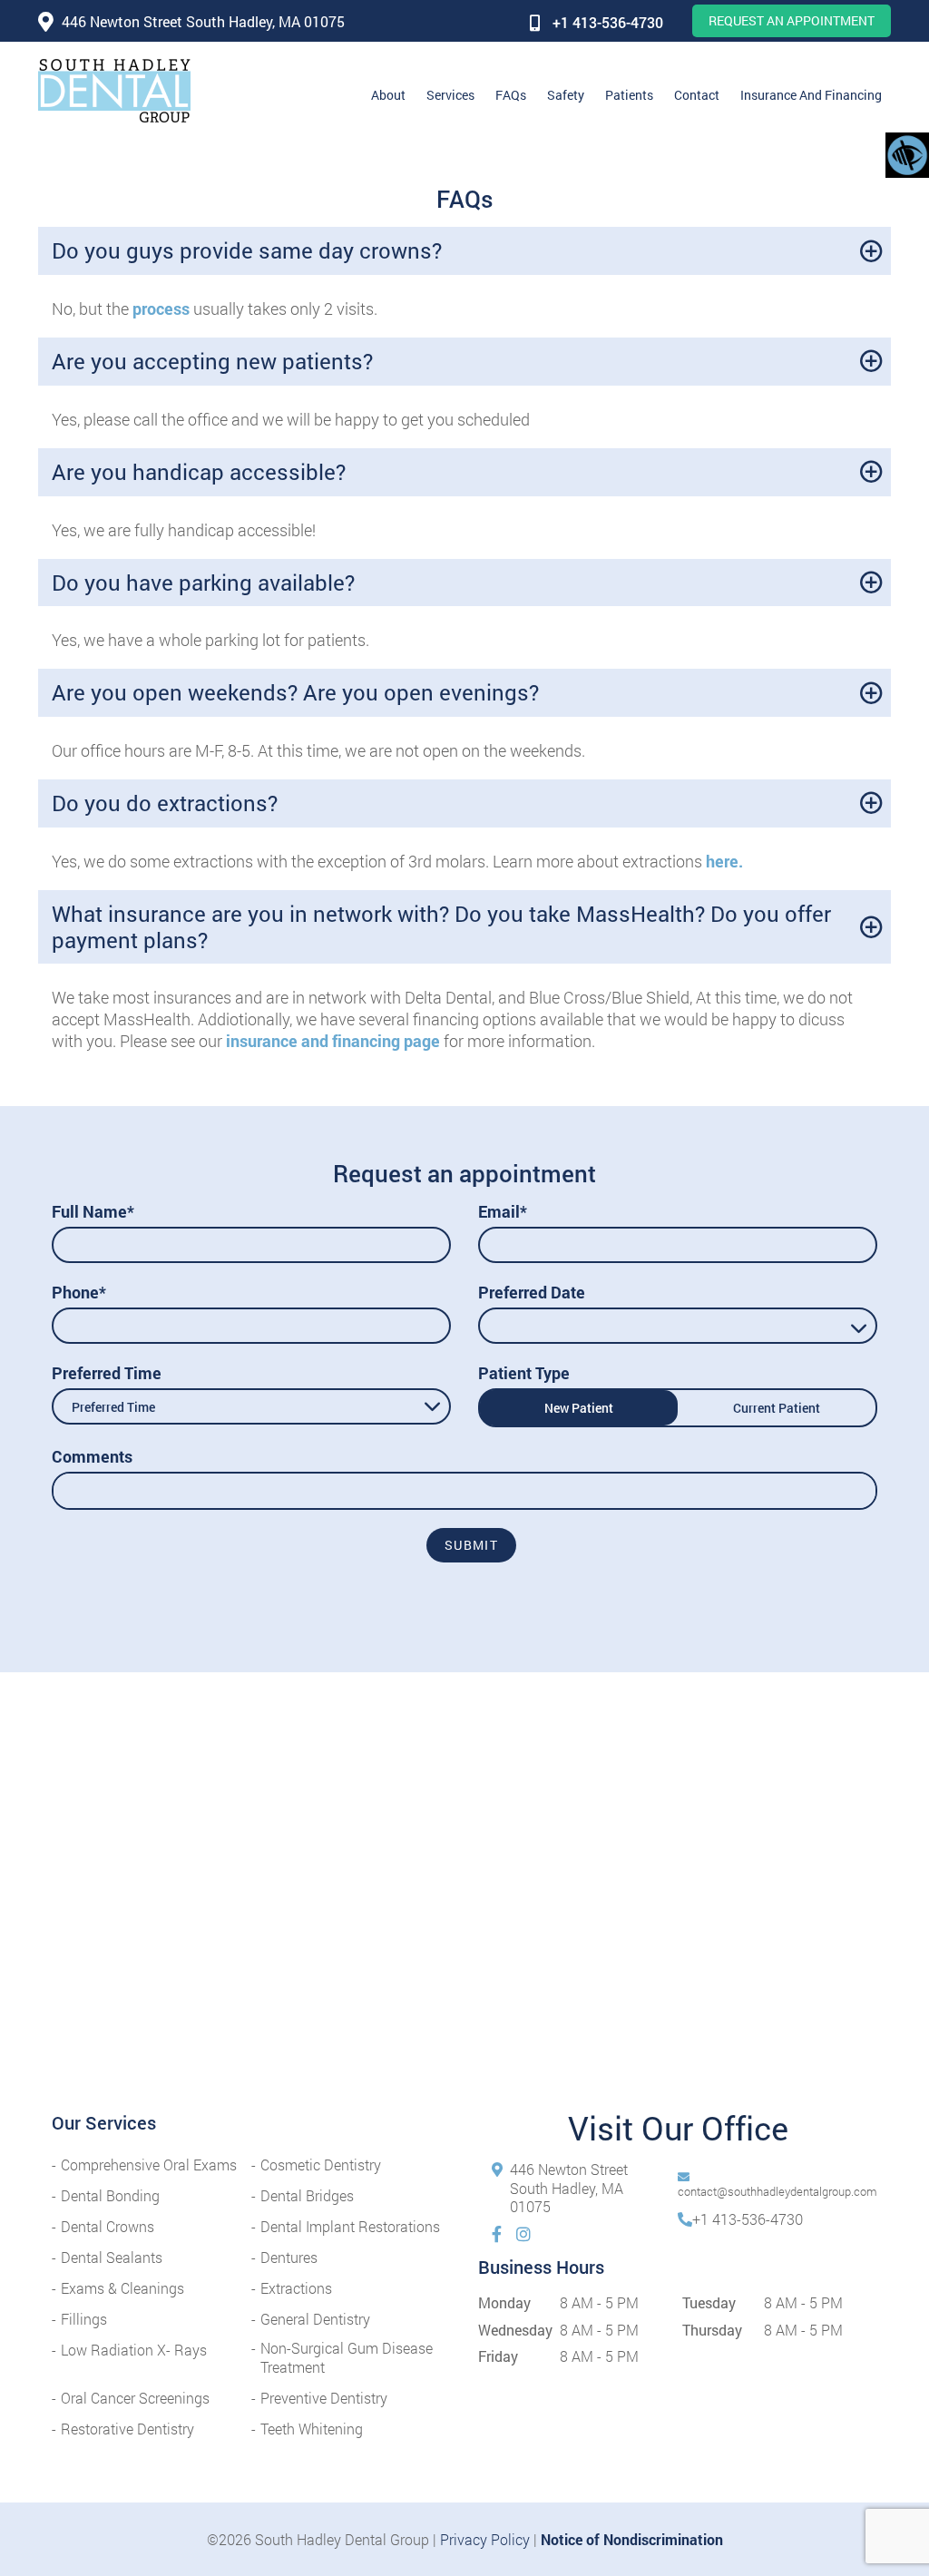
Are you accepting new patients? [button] (212, 361)
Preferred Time (107, 1373)
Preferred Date (532, 1292)
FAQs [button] (511, 95)
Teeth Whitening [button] (312, 2429)
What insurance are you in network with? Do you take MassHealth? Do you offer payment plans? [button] (441, 927)
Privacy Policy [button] (485, 2539)
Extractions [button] (296, 2288)
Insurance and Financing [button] (811, 95)
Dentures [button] (289, 2257)
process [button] (161, 309)
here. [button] (724, 861)
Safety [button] (566, 95)
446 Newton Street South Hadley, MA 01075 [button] (203, 21)
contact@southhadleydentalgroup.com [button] (777, 2191)
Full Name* (93, 1211)
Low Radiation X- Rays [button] (134, 2350)
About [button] (388, 95)
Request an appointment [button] (792, 20)
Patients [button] (629, 95)
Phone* (79, 1292)
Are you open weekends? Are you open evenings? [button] (295, 692)
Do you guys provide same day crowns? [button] (247, 250)
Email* (503, 1211)
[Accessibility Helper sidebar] (907, 154)
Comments (92, 1456)
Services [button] (450, 95)
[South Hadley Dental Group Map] (464, 1905)
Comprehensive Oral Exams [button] (149, 2165)
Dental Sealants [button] (112, 2257)
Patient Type (524, 1373)
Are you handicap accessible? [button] (199, 472)
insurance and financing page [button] (333, 1041)
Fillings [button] (84, 2319)
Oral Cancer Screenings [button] (135, 2398)
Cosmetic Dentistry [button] (321, 2165)
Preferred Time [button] (113, 1407)
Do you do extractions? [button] (165, 803)
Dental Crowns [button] (108, 2226)
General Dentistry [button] (315, 2319)
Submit (471, 1545)
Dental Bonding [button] (110, 2195)
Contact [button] (697, 95)
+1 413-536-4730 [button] (608, 22)
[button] (114, 91)
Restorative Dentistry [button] (127, 2429)
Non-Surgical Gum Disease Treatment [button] (347, 2357)
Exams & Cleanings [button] (122, 2288)
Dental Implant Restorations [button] (350, 2226)
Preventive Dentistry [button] (324, 2398)
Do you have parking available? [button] (203, 583)
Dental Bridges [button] (307, 2195)
